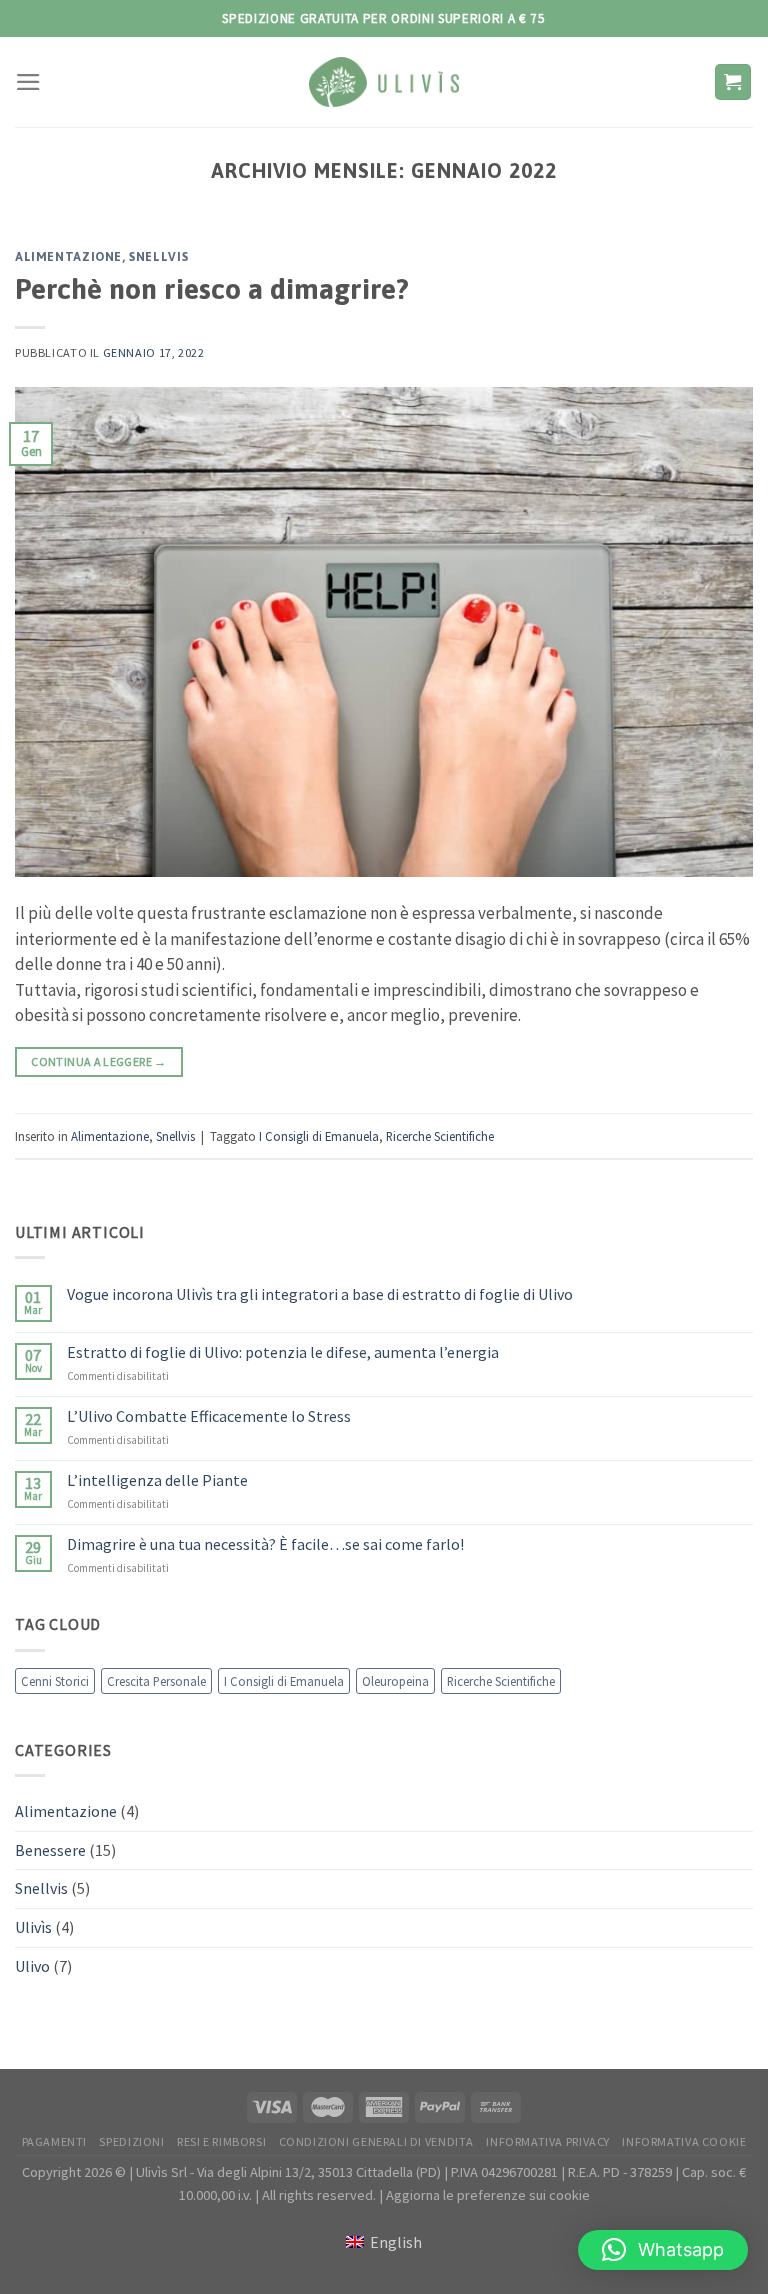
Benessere (50, 1850)
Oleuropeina (395, 1681)
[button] (663, 2250)
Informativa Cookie (684, 2141)
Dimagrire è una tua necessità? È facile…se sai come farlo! (265, 1545)
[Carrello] (733, 82)
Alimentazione (68, 256)
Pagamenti (55, 2141)
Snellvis (158, 256)
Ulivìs (33, 1927)
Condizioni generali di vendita (376, 2141)
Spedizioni (131, 2141)
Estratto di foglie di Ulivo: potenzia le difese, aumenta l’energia (283, 1352)
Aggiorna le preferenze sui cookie (488, 2195)
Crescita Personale (156, 1681)
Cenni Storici (55, 1681)
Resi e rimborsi (221, 2141)
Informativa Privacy (548, 2141)
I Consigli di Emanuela (319, 1136)
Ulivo (32, 1966)
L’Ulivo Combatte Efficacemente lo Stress (209, 1416)
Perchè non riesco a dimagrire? (212, 289)
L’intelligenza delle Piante (157, 1480)
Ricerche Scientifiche (440, 1136)
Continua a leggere (98, 1061)
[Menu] (28, 82)
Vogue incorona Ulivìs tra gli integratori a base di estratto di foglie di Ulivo (320, 1294)
